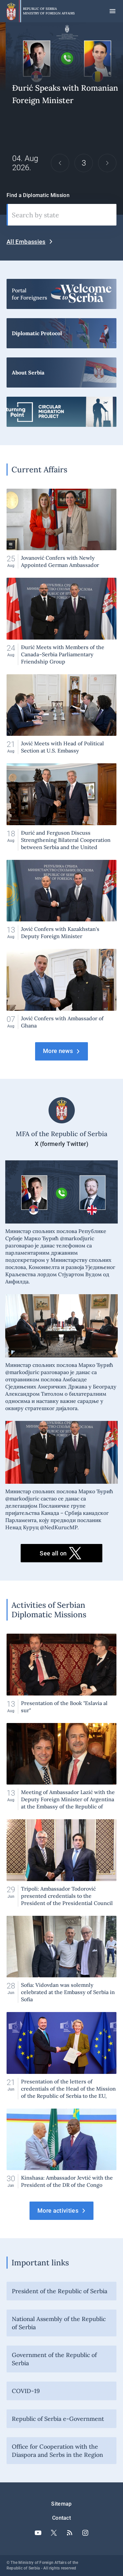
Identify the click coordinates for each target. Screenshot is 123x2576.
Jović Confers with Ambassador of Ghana (61, 989)
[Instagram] (85, 2533)
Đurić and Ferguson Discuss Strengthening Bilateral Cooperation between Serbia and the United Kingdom (61, 807)
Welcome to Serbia (61, 294)
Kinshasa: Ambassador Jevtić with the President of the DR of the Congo (61, 2149)
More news (58, 1051)
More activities (58, 2211)
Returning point (61, 412)
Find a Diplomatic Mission (38, 195)
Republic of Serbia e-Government (58, 2419)
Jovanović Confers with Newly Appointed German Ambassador (61, 529)
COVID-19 (26, 2391)
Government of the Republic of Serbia (54, 2359)
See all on (53, 1553)
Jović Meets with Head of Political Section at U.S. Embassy (61, 714)
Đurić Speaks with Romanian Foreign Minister (61, 119)
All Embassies (26, 242)
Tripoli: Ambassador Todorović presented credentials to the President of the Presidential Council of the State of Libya (61, 1863)
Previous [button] (60, 163)
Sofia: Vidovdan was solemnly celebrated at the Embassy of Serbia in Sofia (61, 1959)
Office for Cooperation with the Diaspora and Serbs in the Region (57, 2451)
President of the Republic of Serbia (60, 2291)
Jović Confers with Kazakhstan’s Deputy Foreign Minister (61, 900)
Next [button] (107, 163)
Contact (61, 2518)
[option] (61, 119)
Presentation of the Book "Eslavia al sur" (61, 1674)
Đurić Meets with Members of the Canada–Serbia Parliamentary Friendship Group (61, 621)
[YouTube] (38, 2533)
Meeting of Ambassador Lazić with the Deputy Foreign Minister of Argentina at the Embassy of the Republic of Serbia (61, 1767)
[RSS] (70, 2533)
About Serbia (61, 372)
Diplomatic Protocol (61, 333)
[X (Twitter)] (54, 2533)
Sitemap (61, 2504)
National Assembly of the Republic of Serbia (59, 2323)
